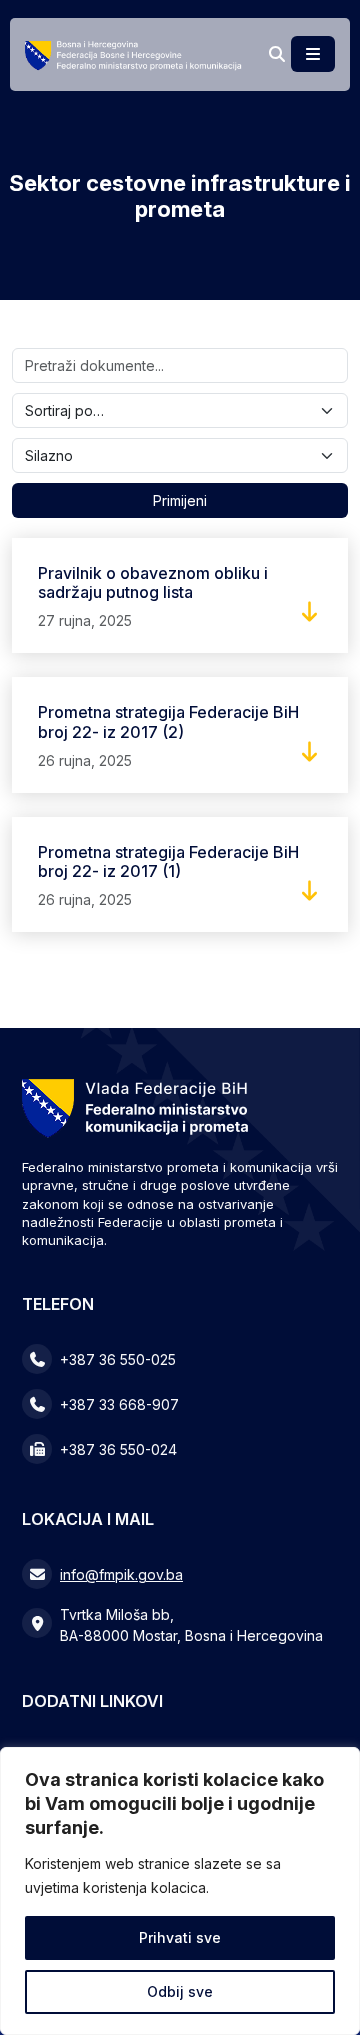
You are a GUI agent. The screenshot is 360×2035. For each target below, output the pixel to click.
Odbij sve (180, 1991)
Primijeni (180, 500)
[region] (180, 1891)
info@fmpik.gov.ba (121, 1574)
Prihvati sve (180, 1937)
